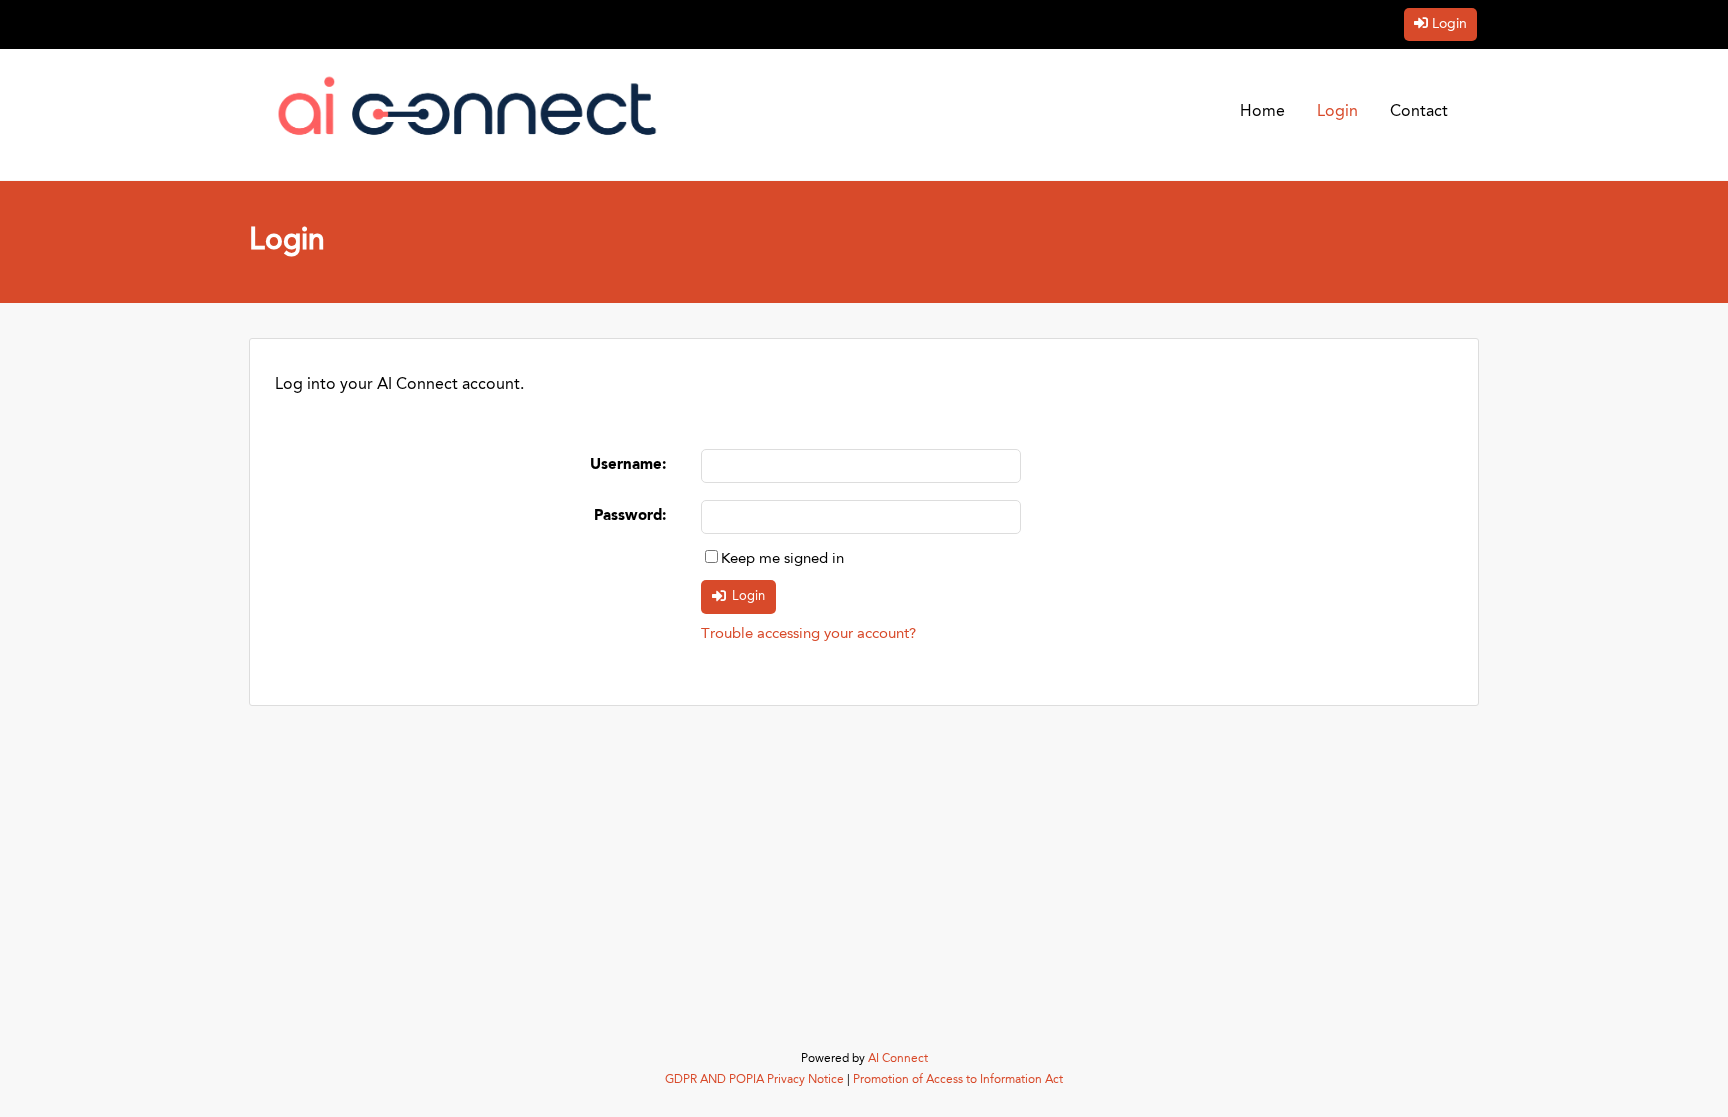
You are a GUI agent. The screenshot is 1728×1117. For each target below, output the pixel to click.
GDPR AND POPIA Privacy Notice (754, 1080)
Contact (1419, 112)
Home (1262, 112)
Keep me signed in (782, 559)
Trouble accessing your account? (808, 634)
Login (1449, 24)
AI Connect (898, 1059)
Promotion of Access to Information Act (958, 1080)
